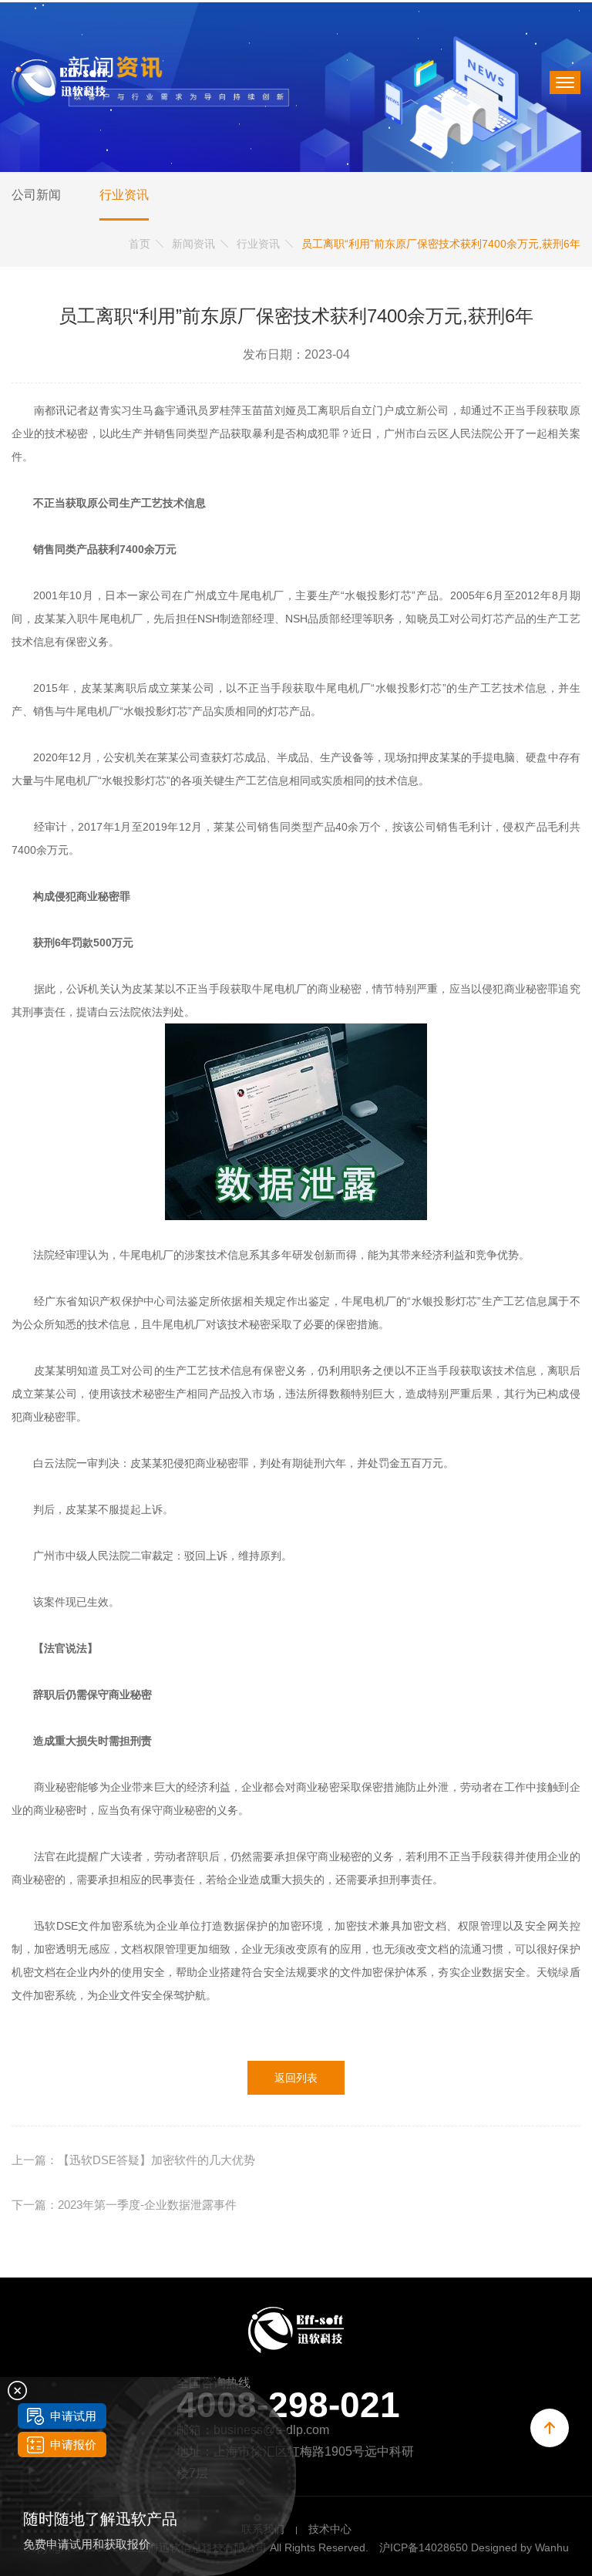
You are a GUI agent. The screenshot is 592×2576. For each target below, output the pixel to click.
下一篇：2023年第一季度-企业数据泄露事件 (124, 2205)
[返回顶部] (550, 2428)
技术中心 (330, 2529)
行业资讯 (124, 195)
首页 (140, 244)
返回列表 (296, 2078)
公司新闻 (36, 195)
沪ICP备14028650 (424, 2547)
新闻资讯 (193, 244)
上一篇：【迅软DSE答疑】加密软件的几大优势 (133, 2160)
